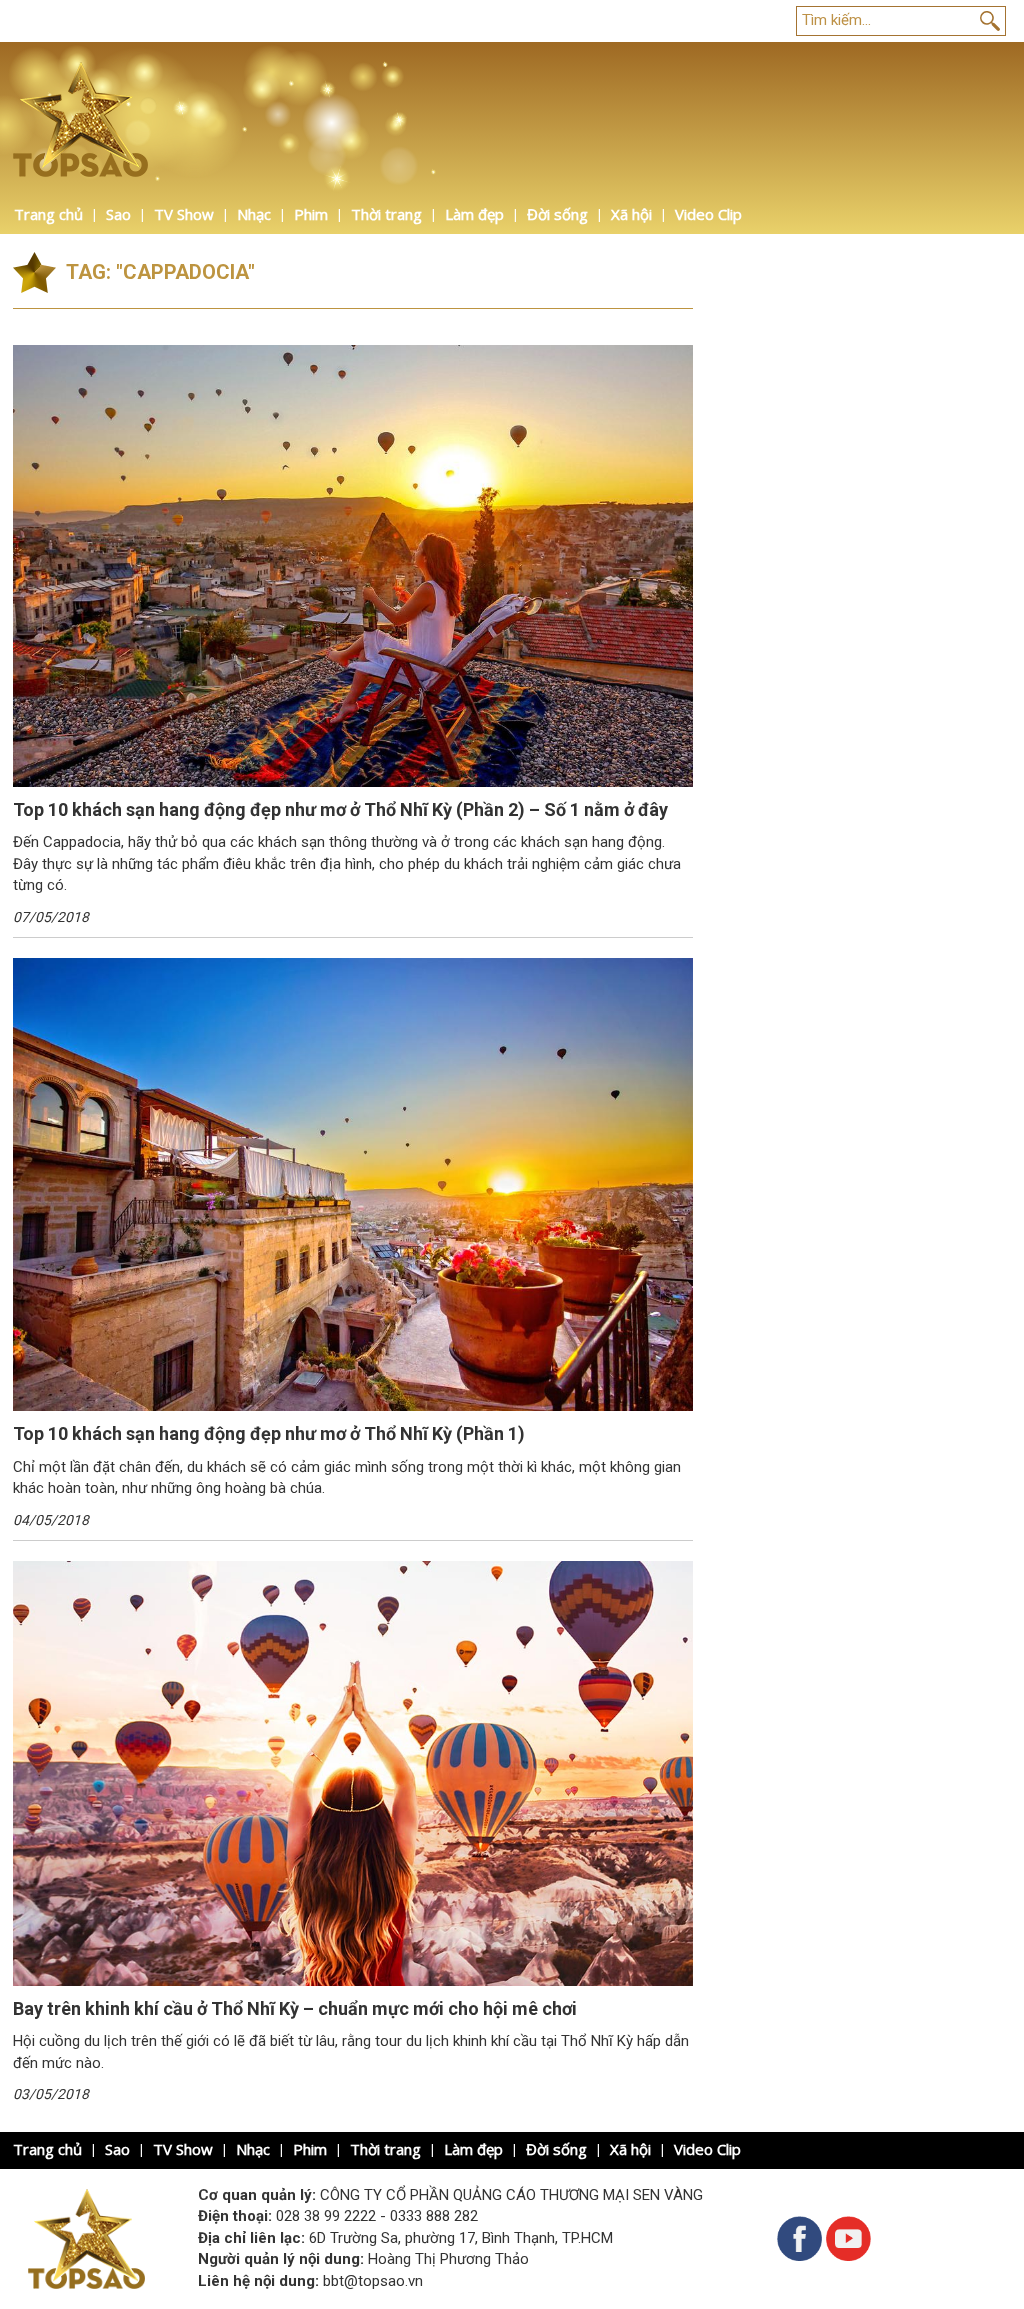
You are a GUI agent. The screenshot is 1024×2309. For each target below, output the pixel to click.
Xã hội (631, 214)
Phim (311, 214)
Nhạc (254, 214)
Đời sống (557, 214)
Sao (118, 214)
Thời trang (386, 214)
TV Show (184, 214)
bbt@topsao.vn (373, 2281)
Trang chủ (48, 214)
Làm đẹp (474, 214)
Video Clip (708, 214)
